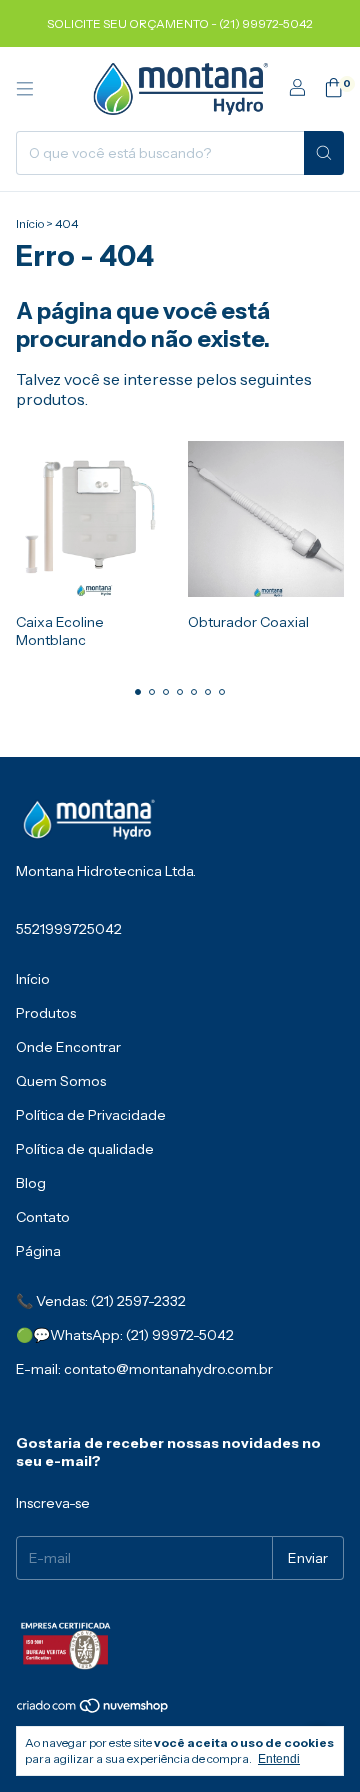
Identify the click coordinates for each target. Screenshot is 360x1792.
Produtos (46, 1013)
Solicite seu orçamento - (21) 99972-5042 (180, 23)
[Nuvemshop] (93, 1709)
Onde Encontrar (68, 1047)
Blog (31, 1183)
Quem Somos (61, 1081)
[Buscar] (324, 153)
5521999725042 (69, 929)
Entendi (279, 1759)
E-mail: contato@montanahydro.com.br (144, 1369)
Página (38, 1251)
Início (30, 223)
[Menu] (25, 89)
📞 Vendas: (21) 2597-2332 (101, 1301)
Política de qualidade (85, 1149)
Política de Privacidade (91, 1115)
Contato (43, 1217)
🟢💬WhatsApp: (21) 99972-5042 (125, 1335)
